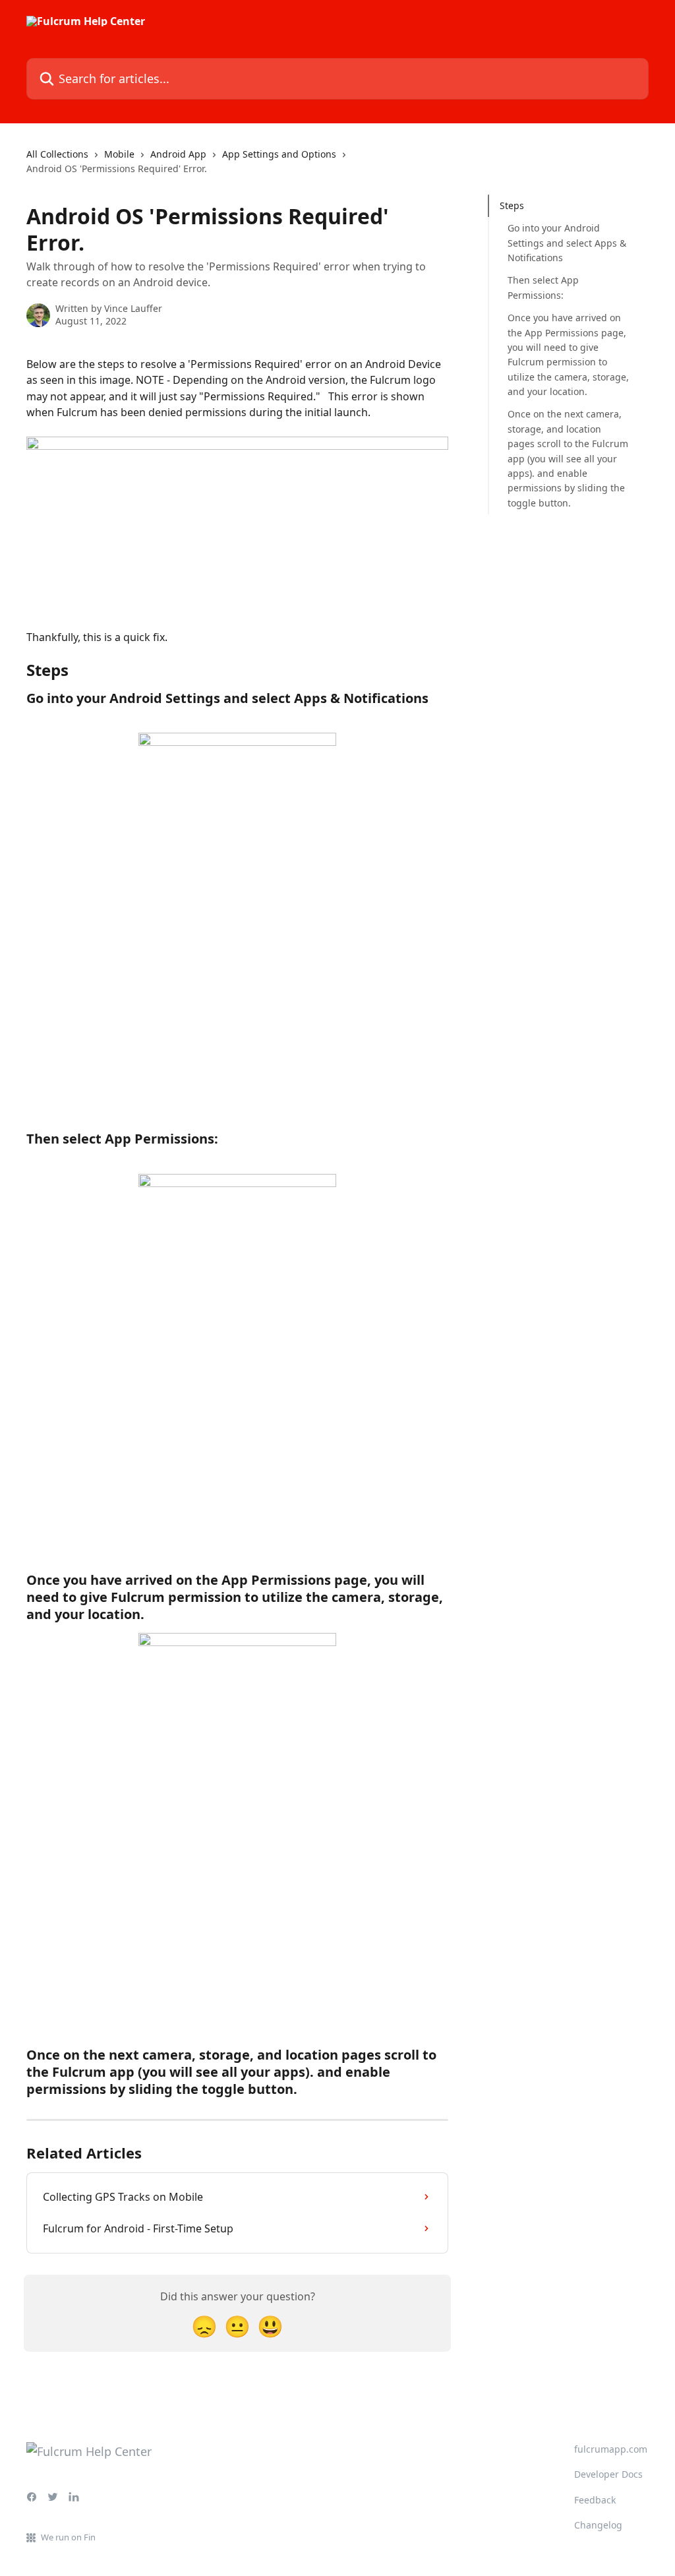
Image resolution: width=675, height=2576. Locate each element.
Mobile (119, 154)
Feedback (595, 2500)
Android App (178, 154)
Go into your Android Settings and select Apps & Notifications (567, 243)
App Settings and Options (279, 154)
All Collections (57, 154)
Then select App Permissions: (543, 287)
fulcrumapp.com (611, 2449)
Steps (512, 205)
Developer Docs (608, 2474)
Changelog (598, 2525)
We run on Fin (68, 2537)
